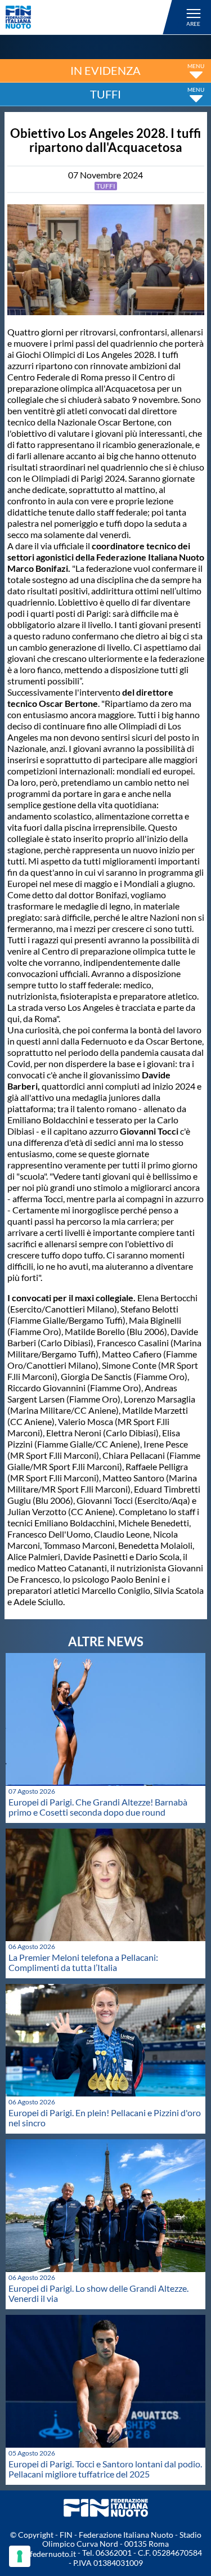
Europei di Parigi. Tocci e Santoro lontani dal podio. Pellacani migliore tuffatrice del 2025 (105, 2469)
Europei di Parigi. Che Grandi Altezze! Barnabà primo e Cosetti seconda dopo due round (98, 1807)
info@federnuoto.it (42, 2554)
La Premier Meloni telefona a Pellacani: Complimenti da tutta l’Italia (83, 1962)
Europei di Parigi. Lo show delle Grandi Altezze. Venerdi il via (98, 2293)
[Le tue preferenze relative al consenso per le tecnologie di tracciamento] (20, 2556)
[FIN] (91, 17)
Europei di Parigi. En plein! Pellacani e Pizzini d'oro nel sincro (105, 2118)
